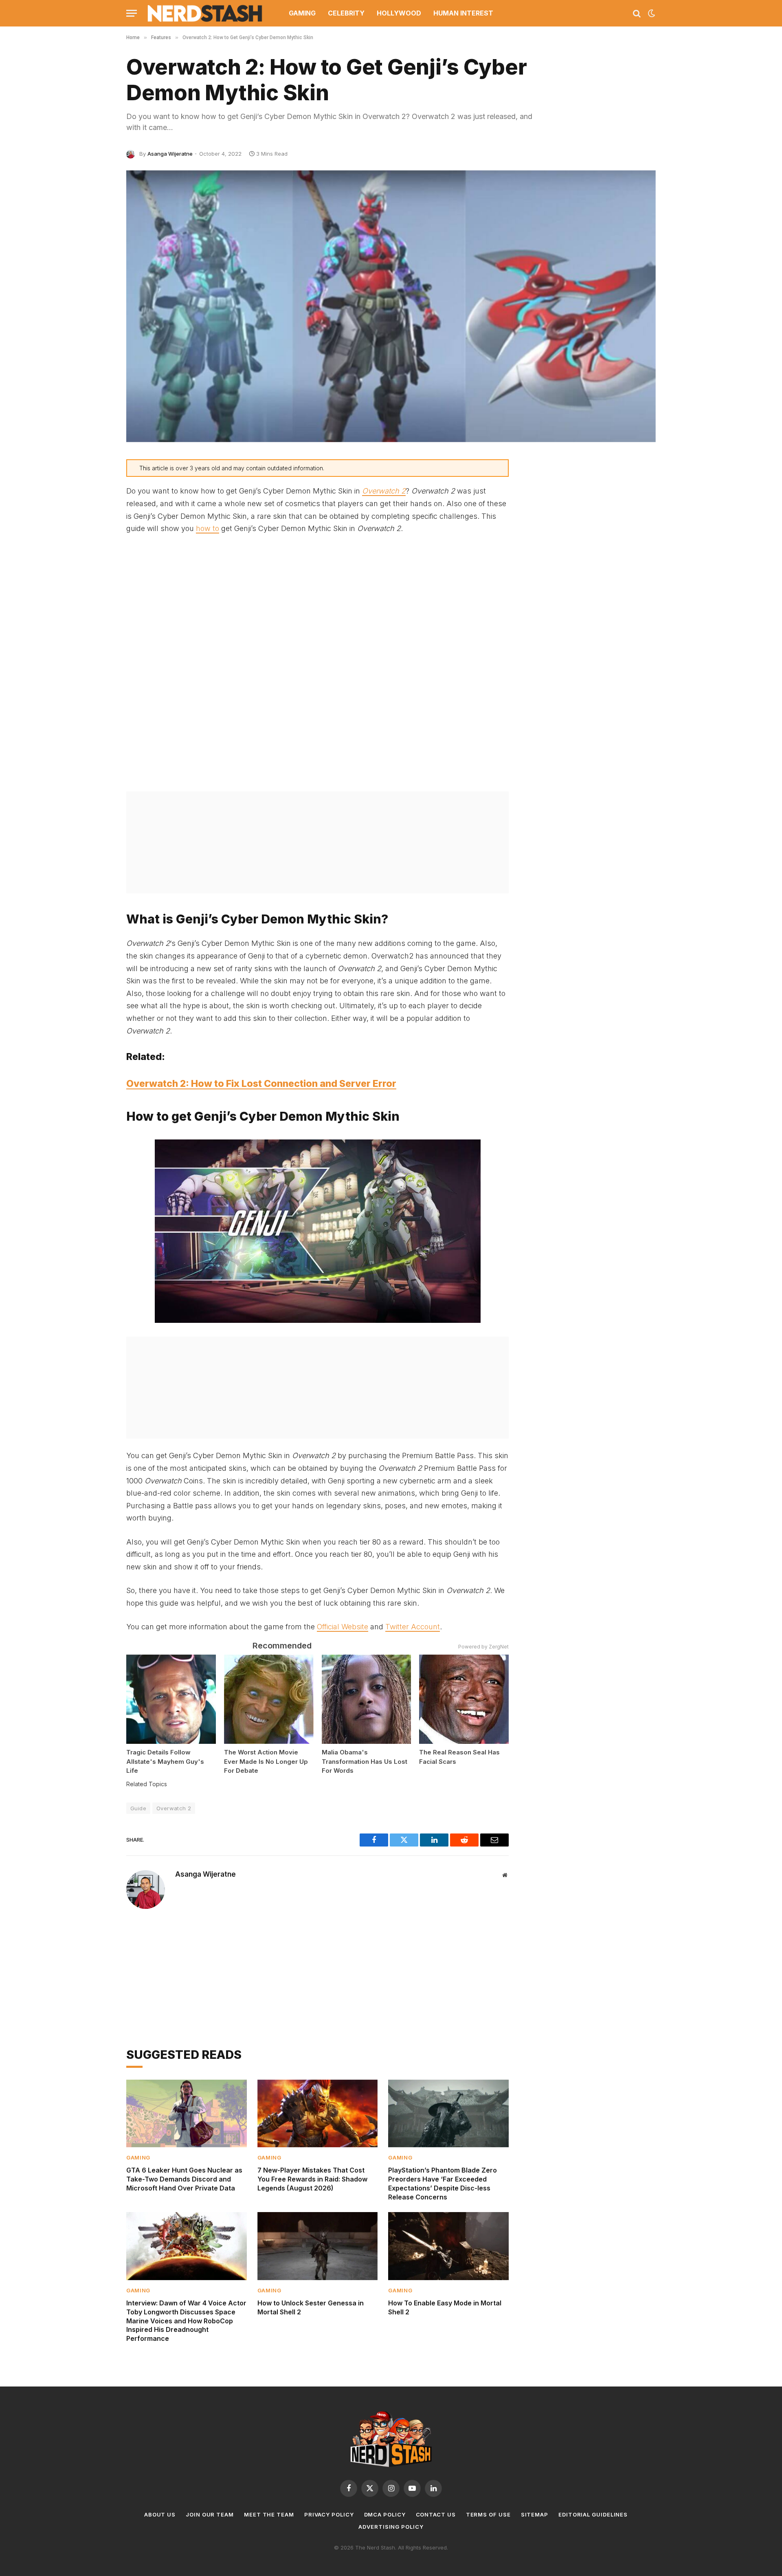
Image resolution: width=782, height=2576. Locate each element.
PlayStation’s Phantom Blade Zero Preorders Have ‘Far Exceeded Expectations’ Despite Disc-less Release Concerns (443, 2183)
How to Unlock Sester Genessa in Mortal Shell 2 (311, 2307)
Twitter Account (413, 1627)
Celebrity (346, 13)
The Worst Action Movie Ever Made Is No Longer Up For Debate (266, 1761)
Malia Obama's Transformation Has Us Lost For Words (365, 1761)
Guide (138, 1808)
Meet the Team (269, 2514)
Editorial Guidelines (593, 2514)
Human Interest (463, 13)
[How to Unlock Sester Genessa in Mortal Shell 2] (318, 2246)
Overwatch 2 (174, 1808)
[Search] (637, 13)
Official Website (343, 1627)
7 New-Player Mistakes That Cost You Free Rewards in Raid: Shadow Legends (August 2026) (312, 2179)
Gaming (302, 13)
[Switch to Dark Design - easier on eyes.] (651, 13)
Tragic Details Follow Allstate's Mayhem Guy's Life (165, 1761)
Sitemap (535, 2514)
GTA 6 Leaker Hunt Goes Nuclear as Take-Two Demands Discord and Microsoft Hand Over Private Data (184, 2179)
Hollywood (399, 13)
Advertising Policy (391, 2527)
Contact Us (436, 2514)
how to (208, 528)
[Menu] (132, 13)
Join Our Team (210, 2514)
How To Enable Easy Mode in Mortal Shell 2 (445, 2307)
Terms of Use (488, 2514)
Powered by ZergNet (483, 1647)
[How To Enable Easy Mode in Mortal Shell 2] (448, 2246)
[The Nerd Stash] (205, 13)
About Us (160, 2514)
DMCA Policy (385, 2514)
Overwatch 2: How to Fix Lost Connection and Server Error (261, 1084)
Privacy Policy (329, 2514)
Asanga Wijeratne (170, 154)
